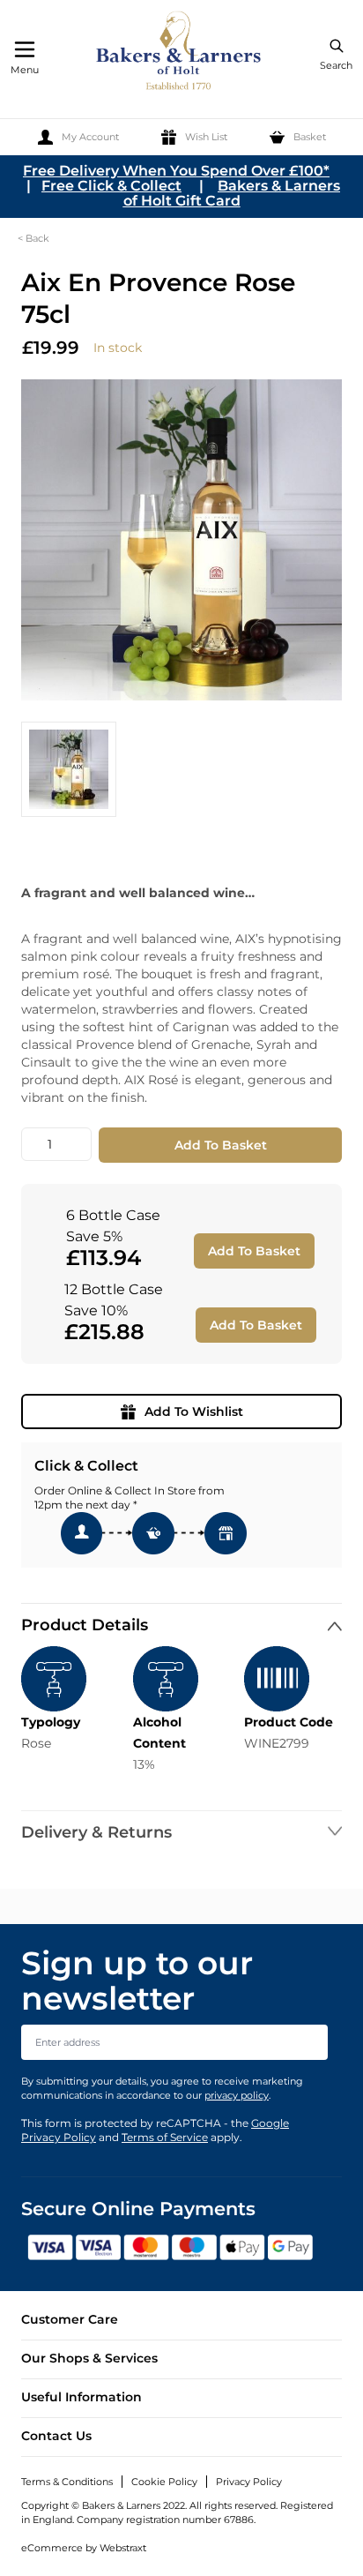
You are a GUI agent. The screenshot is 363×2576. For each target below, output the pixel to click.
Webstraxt (123, 2548)
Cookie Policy (164, 2482)
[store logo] (180, 53)
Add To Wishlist (194, 1412)
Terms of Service (165, 2137)
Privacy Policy (249, 2482)
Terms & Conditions (67, 2482)
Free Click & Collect (111, 186)
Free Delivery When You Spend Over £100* (176, 171)
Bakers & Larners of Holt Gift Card (232, 193)
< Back (33, 238)
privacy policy (237, 2095)
